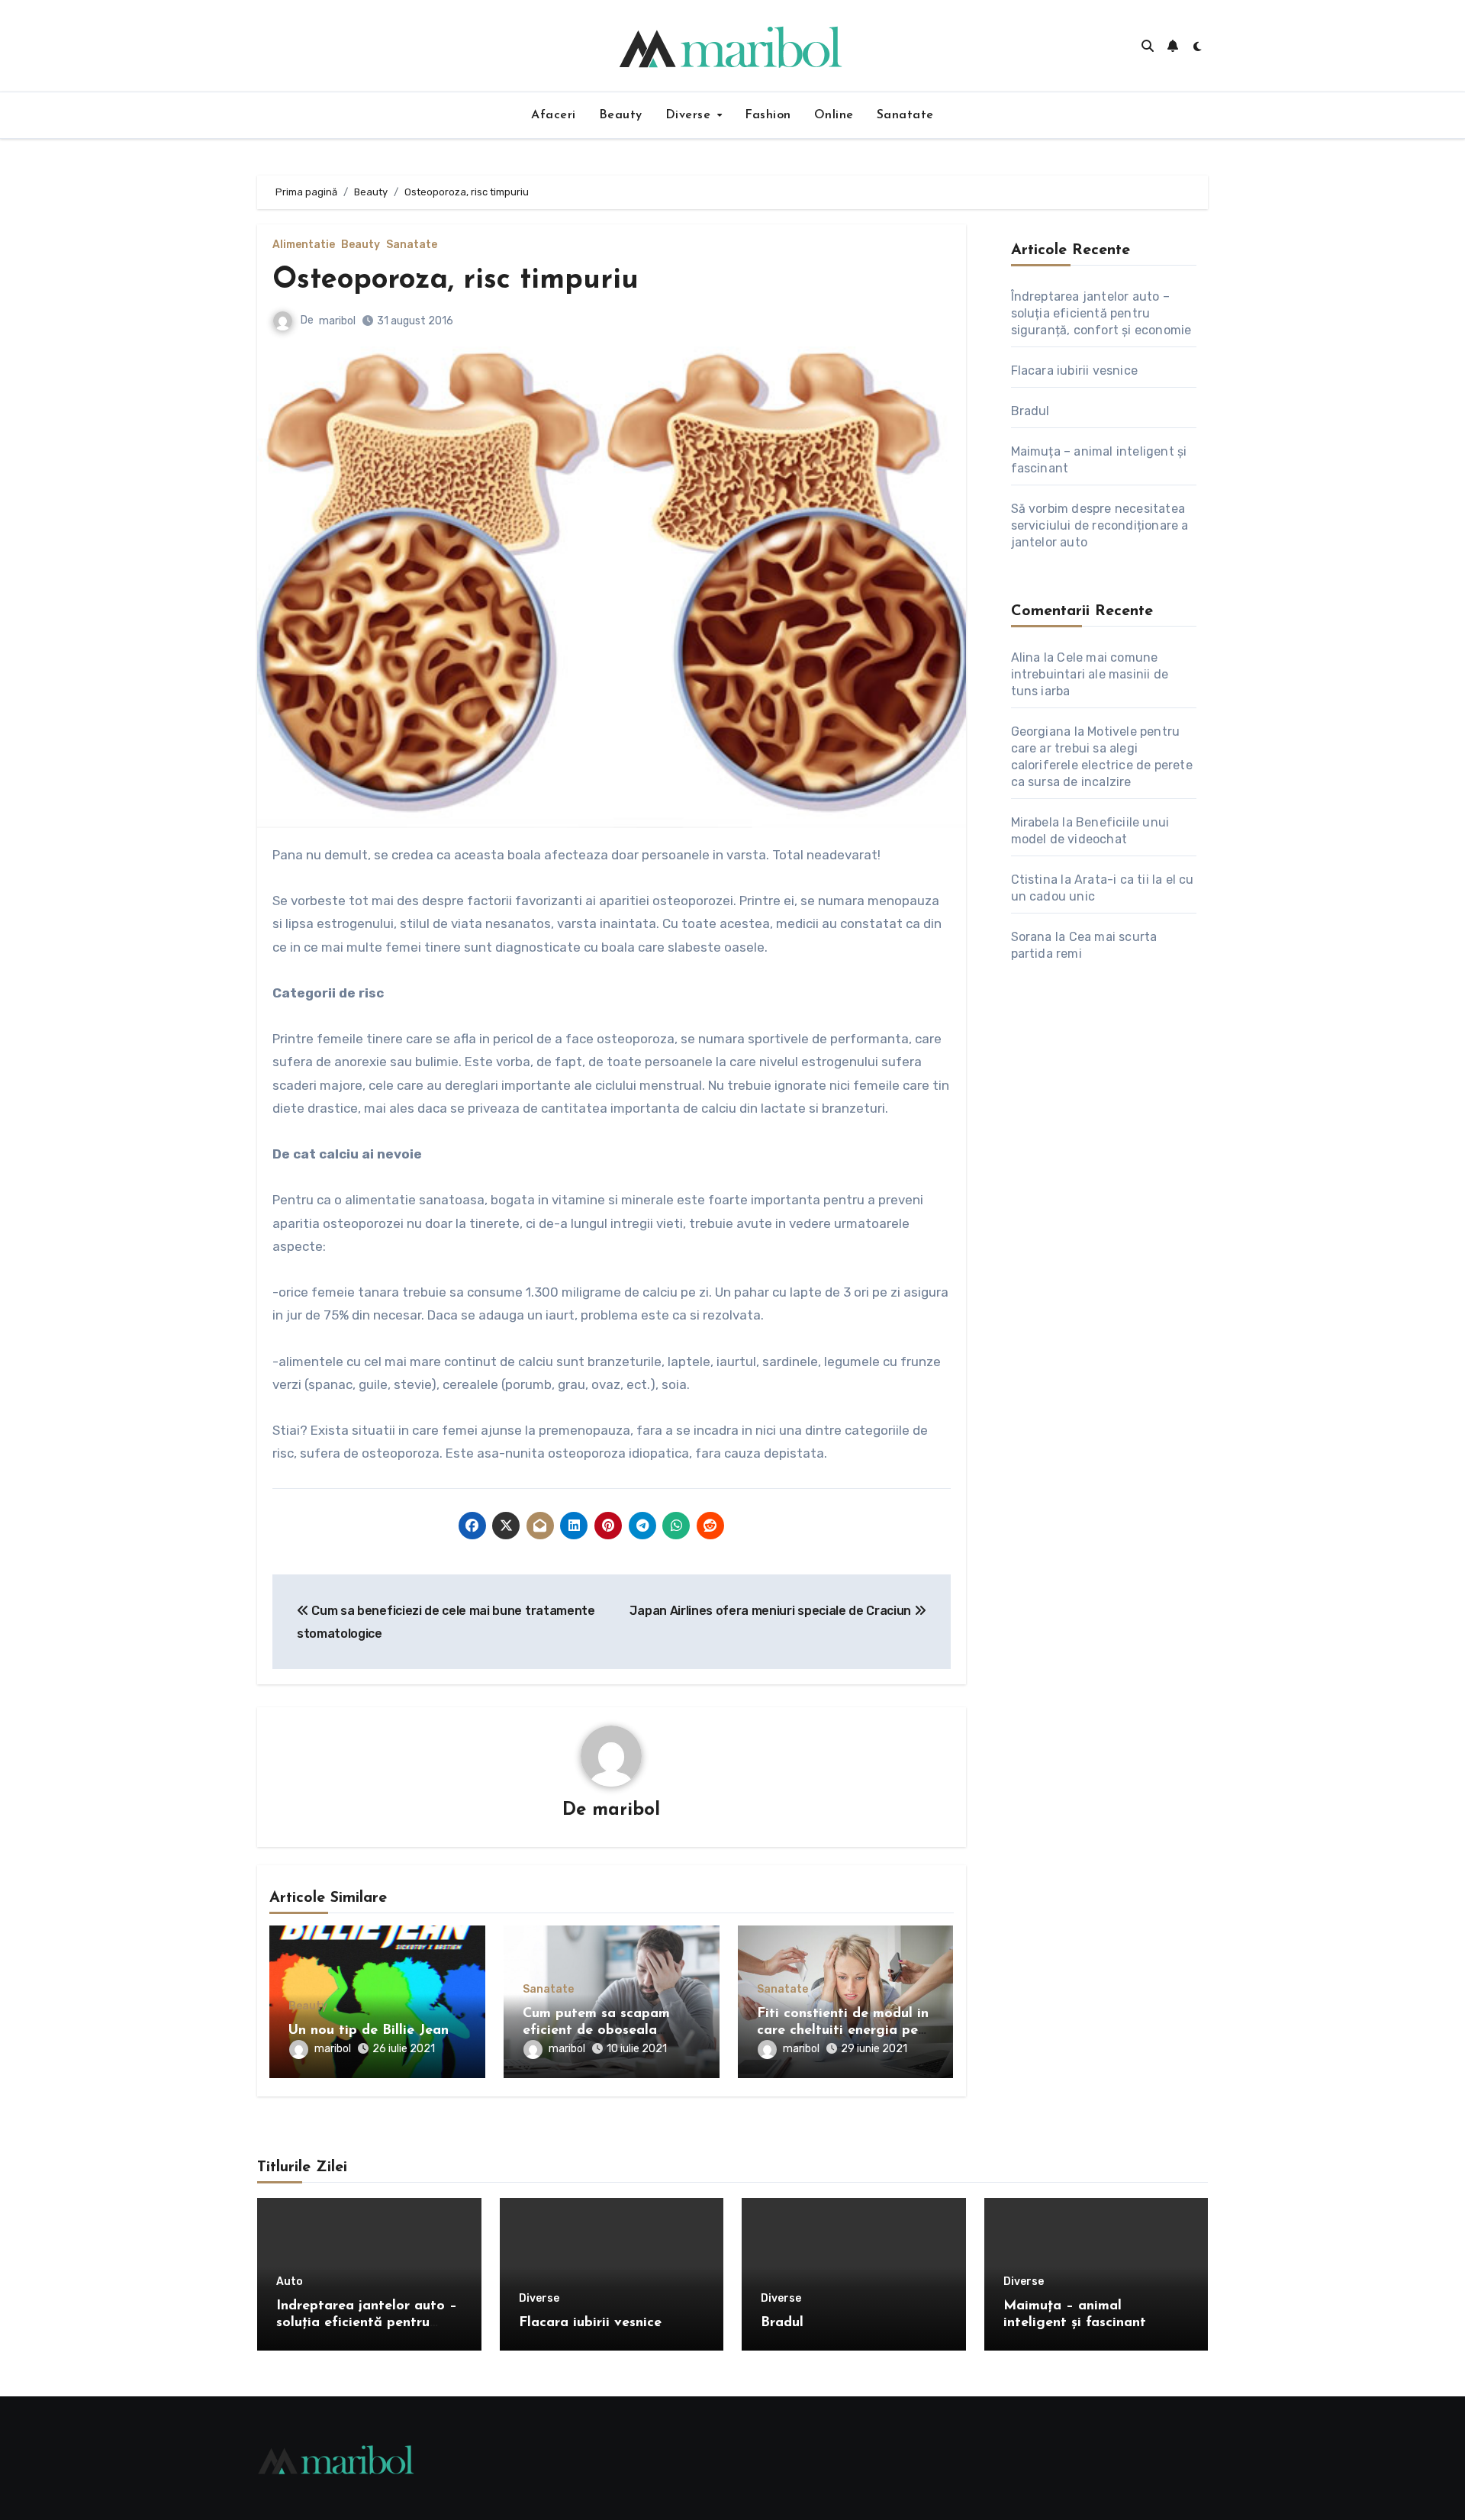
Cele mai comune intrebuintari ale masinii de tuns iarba (1090, 674)
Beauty (621, 115)
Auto (290, 2282)
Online (834, 115)
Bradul (1030, 411)
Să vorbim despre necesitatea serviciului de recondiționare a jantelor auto (1100, 525)
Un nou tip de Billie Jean (369, 2031)
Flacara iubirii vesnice (1075, 371)
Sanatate (905, 115)
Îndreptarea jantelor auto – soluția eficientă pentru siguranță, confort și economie (1101, 313)
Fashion (768, 115)
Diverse (690, 115)
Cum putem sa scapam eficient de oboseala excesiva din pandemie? (600, 2030)
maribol (337, 321)
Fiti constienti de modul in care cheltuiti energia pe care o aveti (843, 2030)
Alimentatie (304, 245)
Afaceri (554, 115)
